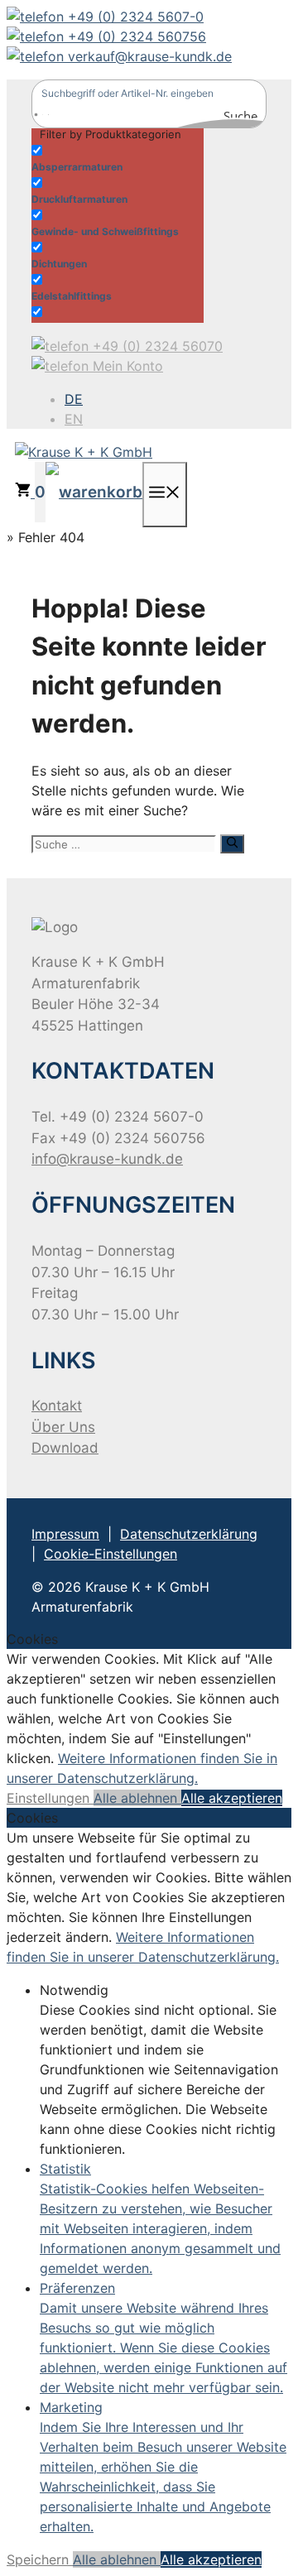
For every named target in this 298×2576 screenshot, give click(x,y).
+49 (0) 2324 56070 (156, 346)
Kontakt (57, 1406)
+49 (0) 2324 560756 (135, 36)
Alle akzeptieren (232, 1798)
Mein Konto (126, 366)
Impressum (65, 1534)
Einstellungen (50, 1798)
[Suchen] (232, 843)
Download (65, 1448)
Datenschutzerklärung (189, 1534)
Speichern (40, 2559)
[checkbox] (114, 157)
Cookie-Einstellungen (111, 1554)
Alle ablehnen (137, 1798)
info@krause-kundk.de (107, 1159)
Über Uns (63, 1427)
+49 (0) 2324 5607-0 (134, 17)
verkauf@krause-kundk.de (148, 56)
